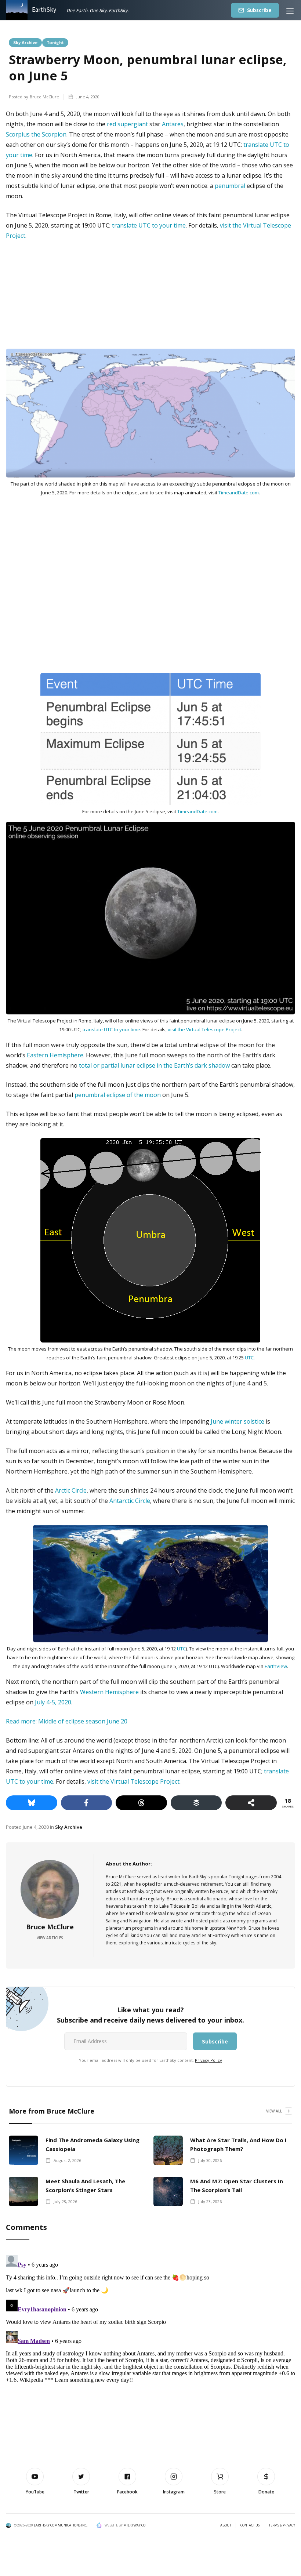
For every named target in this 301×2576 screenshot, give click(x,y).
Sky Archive (25, 42)
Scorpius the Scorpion (36, 134)
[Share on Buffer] (196, 1803)
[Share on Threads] (141, 1803)
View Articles (50, 1938)
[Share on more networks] (251, 1803)
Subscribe (259, 10)
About (226, 2525)
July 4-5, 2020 (53, 1702)
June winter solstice (237, 1421)
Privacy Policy (208, 2060)
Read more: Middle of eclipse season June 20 (67, 1721)
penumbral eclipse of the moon (118, 1095)
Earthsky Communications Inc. (61, 2525)
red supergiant (127, 124)
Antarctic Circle (130, 1501)
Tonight (55, 42)
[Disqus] (150, 2344)
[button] (290, 10)
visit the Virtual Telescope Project (204, 1029)
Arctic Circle (71, 1490)
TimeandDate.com (239, 493)
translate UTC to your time (149, 225)
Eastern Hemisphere (55, 1055)
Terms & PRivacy (282, 2525)
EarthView (276, 1666)
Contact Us (250, 2525)
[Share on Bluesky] (32, 1803)
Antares (173, 124)
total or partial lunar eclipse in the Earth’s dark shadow (155, 1065)
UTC (249, 1358)
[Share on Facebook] (87, 1803)
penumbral (230, 186)
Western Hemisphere (109, 1692)
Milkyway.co (134, 2525)
